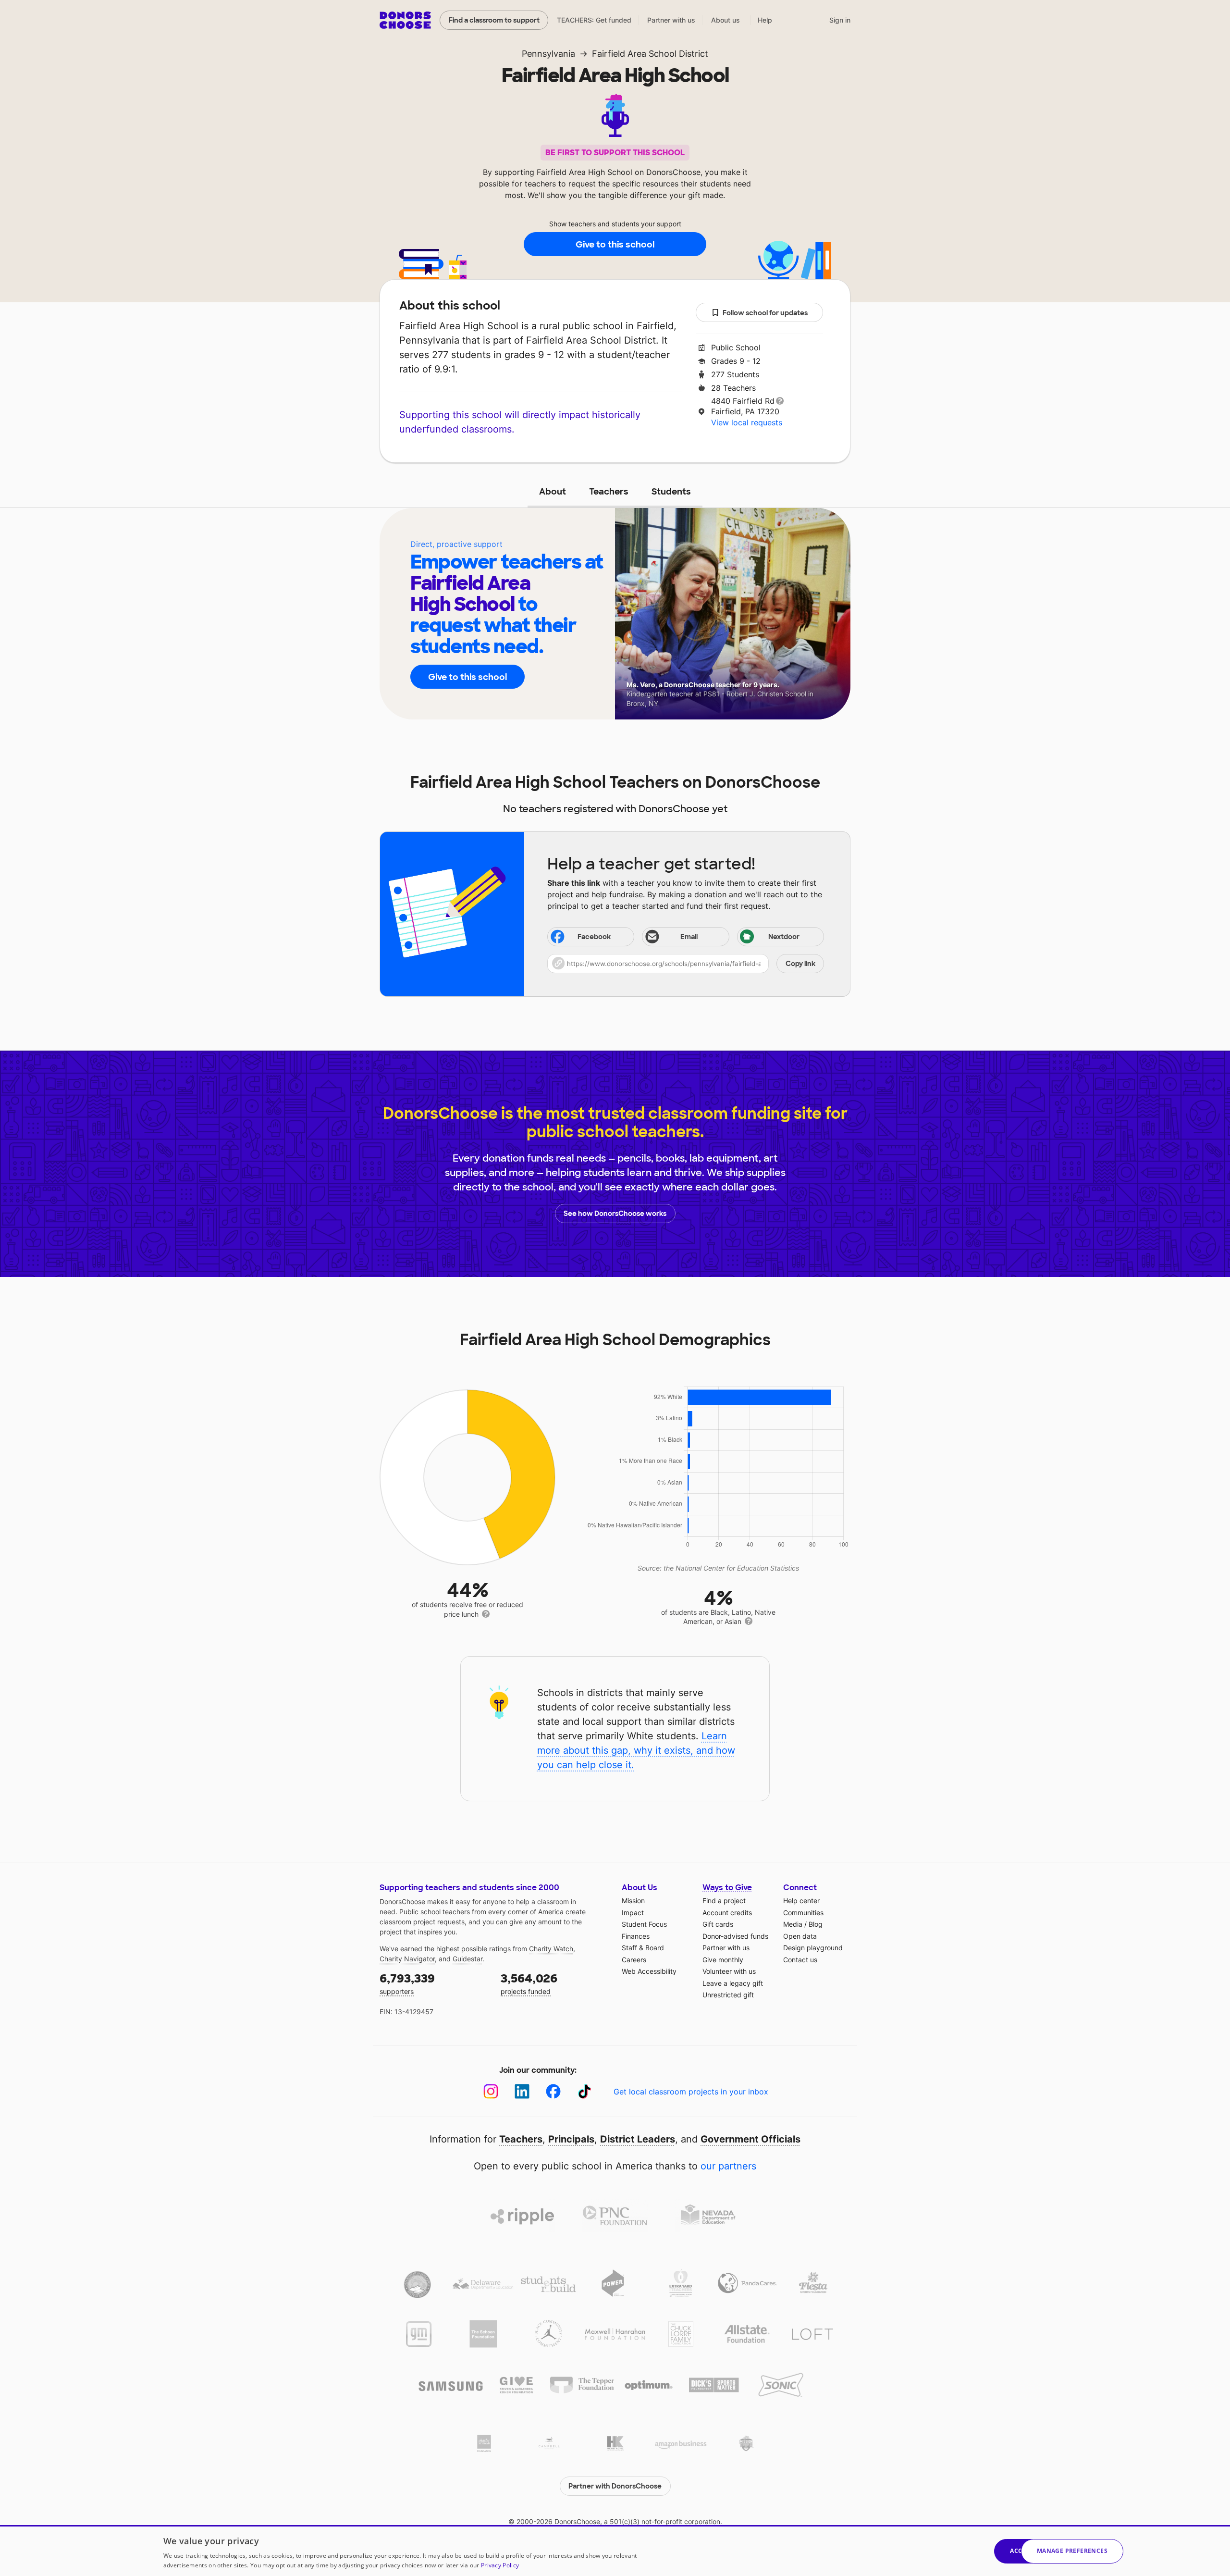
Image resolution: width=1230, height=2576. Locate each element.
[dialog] (615, 2551)
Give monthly (723, 1960)
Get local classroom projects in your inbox (691, 2092)
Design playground (813, 1948)
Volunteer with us (729, 1971)
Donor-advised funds (735, 1936)
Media (793, 1924)
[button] (686, 964)
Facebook (594, 937)
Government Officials (750, 2139)
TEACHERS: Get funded (594, 20)
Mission (633, 1901)
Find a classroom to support (494, 20)
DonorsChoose (405, 20)
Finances (636, 1936)
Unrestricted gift (728, 1995)
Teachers (609, 492)
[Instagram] (491, 2091)
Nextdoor (784, 937)
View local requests (747, 422)
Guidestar (467, 1959)
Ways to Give (727, 1888)
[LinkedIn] (522, 2091)
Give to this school (615, 245)
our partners (728, 2166)
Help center (801, 1901)
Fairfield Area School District (650, 54)
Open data (800, 1936)
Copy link (800, 964)
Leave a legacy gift (733, 1983)
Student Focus (644, 1924)
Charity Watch (551, 1949)
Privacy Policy (500, 2565)
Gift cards (718, 1924)
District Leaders (638, 2139)
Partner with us (671, 20)
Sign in (840, 20)
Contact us (800, 1960)
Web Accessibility (649, 1971)
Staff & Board (643, 1948)
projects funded (529, 1983)
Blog (816, 1924)
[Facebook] (553, 2091)
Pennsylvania (548, 54)
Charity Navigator (407, 1959)
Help (765, 20)
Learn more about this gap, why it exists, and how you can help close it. (636, 1750)
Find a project (724, 1901)
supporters (407, 1983)
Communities (803, 1913)
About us (726, 20)
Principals (571, 2139)
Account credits (727, 1913)
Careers (634, 1960)
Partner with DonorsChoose (615, 2486)
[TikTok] (584, 2091)
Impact (633, 1913)
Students (671, 492)
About (553, 492)
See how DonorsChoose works (615, 1214)
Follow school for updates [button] (765, 313)
